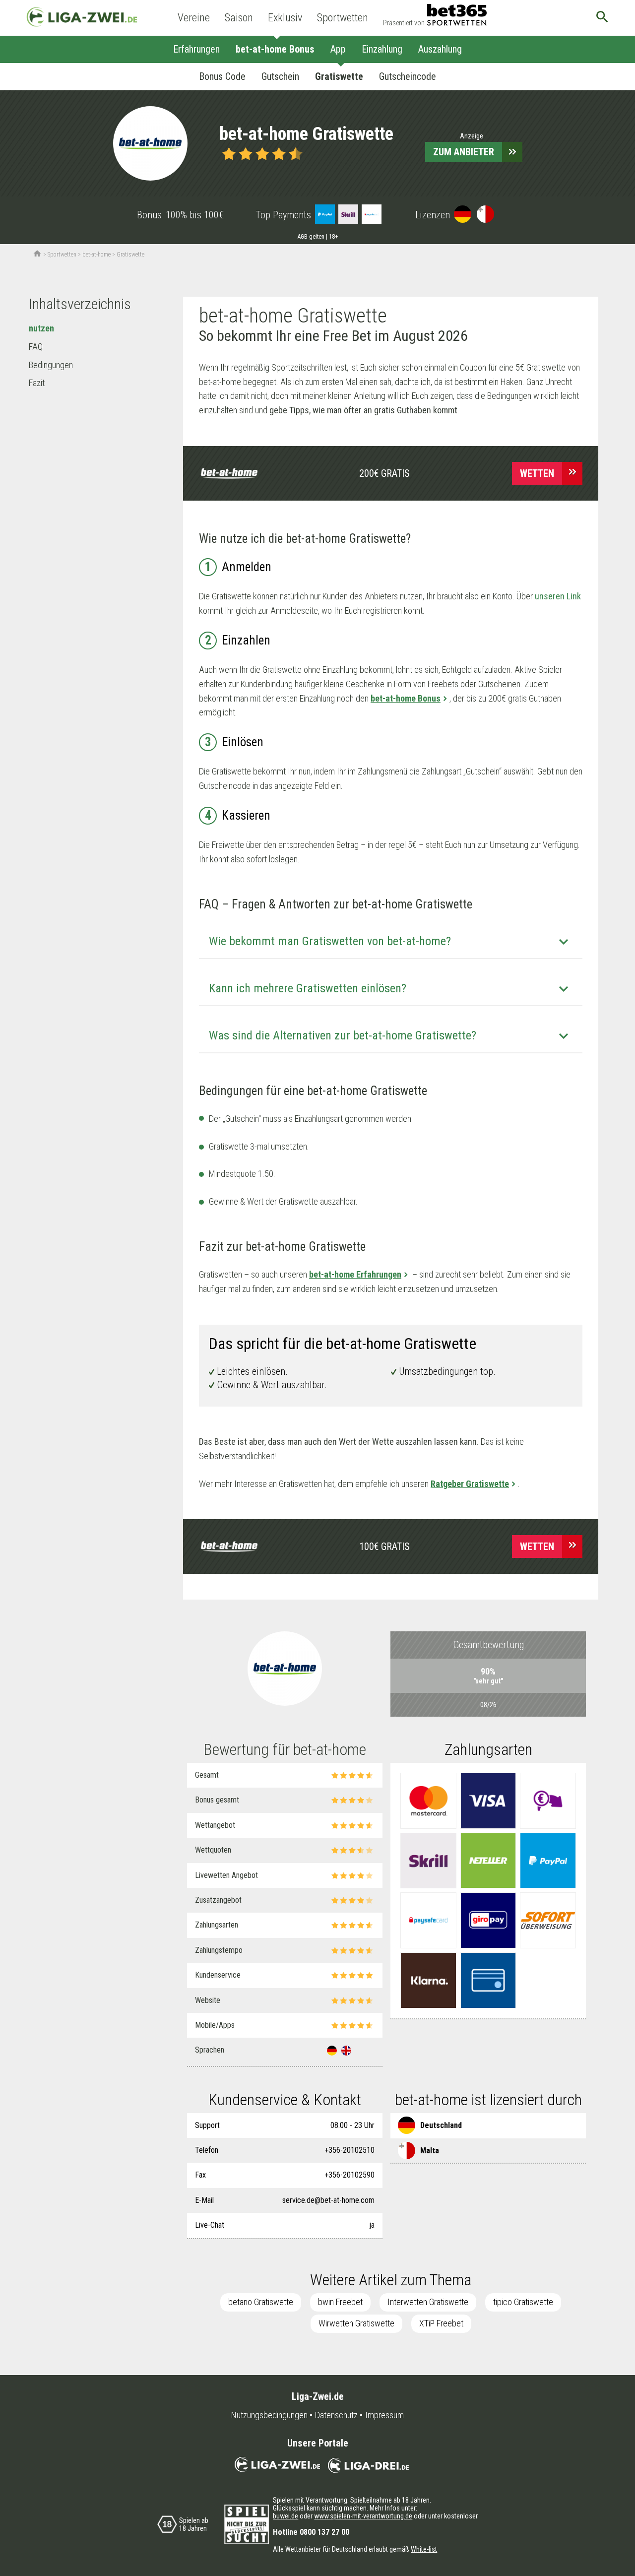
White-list (424, 2549)
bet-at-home (96, 255)
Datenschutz (336, 2415)
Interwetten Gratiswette (428, 2302)
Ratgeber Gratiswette (470, 1484)
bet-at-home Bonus (275, 49)
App (338, 49)
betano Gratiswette (261, 2302)
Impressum (384, 2415)
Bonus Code (222, 76)
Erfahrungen (196, 49)
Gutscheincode (408, 76)
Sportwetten (343, 18)
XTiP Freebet (441, 2323)
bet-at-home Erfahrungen (355, 1274)
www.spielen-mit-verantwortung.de (363, 2516)
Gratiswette (339, 76)
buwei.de (286, 2516)
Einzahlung (382, 49)
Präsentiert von (404, 23)
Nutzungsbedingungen (269, 2415)
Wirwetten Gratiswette (356, 2323)
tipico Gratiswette (523, 2302)
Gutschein (280, 76)
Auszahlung (440, 49)
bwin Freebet (340, 2302)
